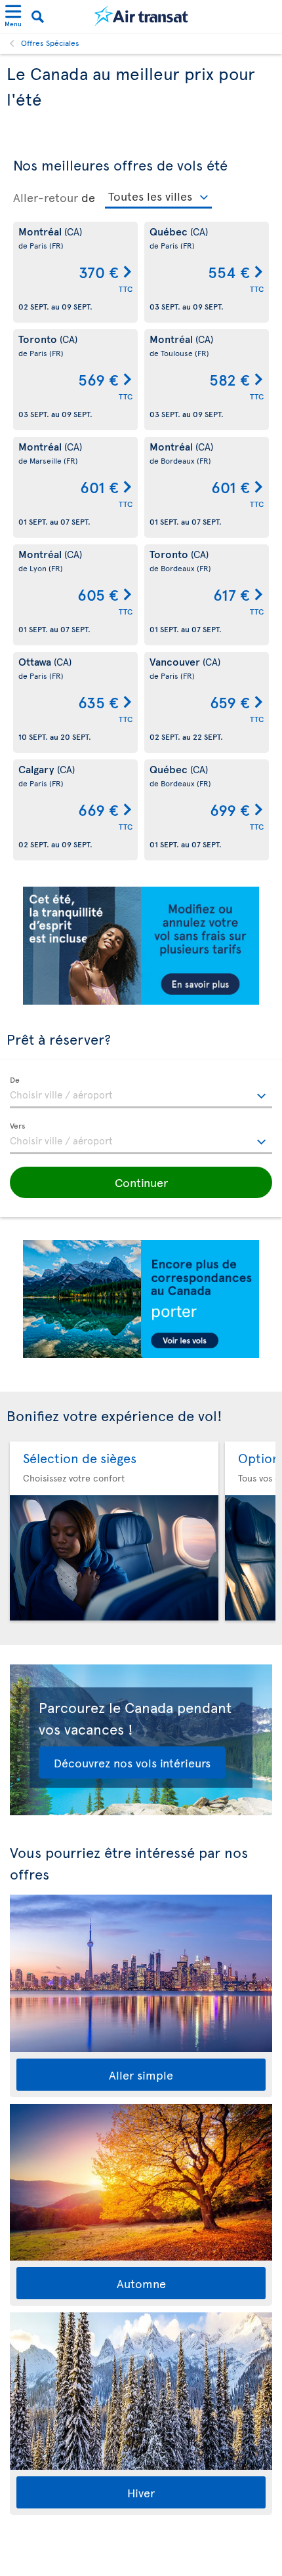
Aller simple (141, 2075)
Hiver (141, 2492)
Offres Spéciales (50, 43)
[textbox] (141, 1093)
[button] (141, 1182)
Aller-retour (46, 197)
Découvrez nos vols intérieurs (132, 1762)
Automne (141, 2283)
